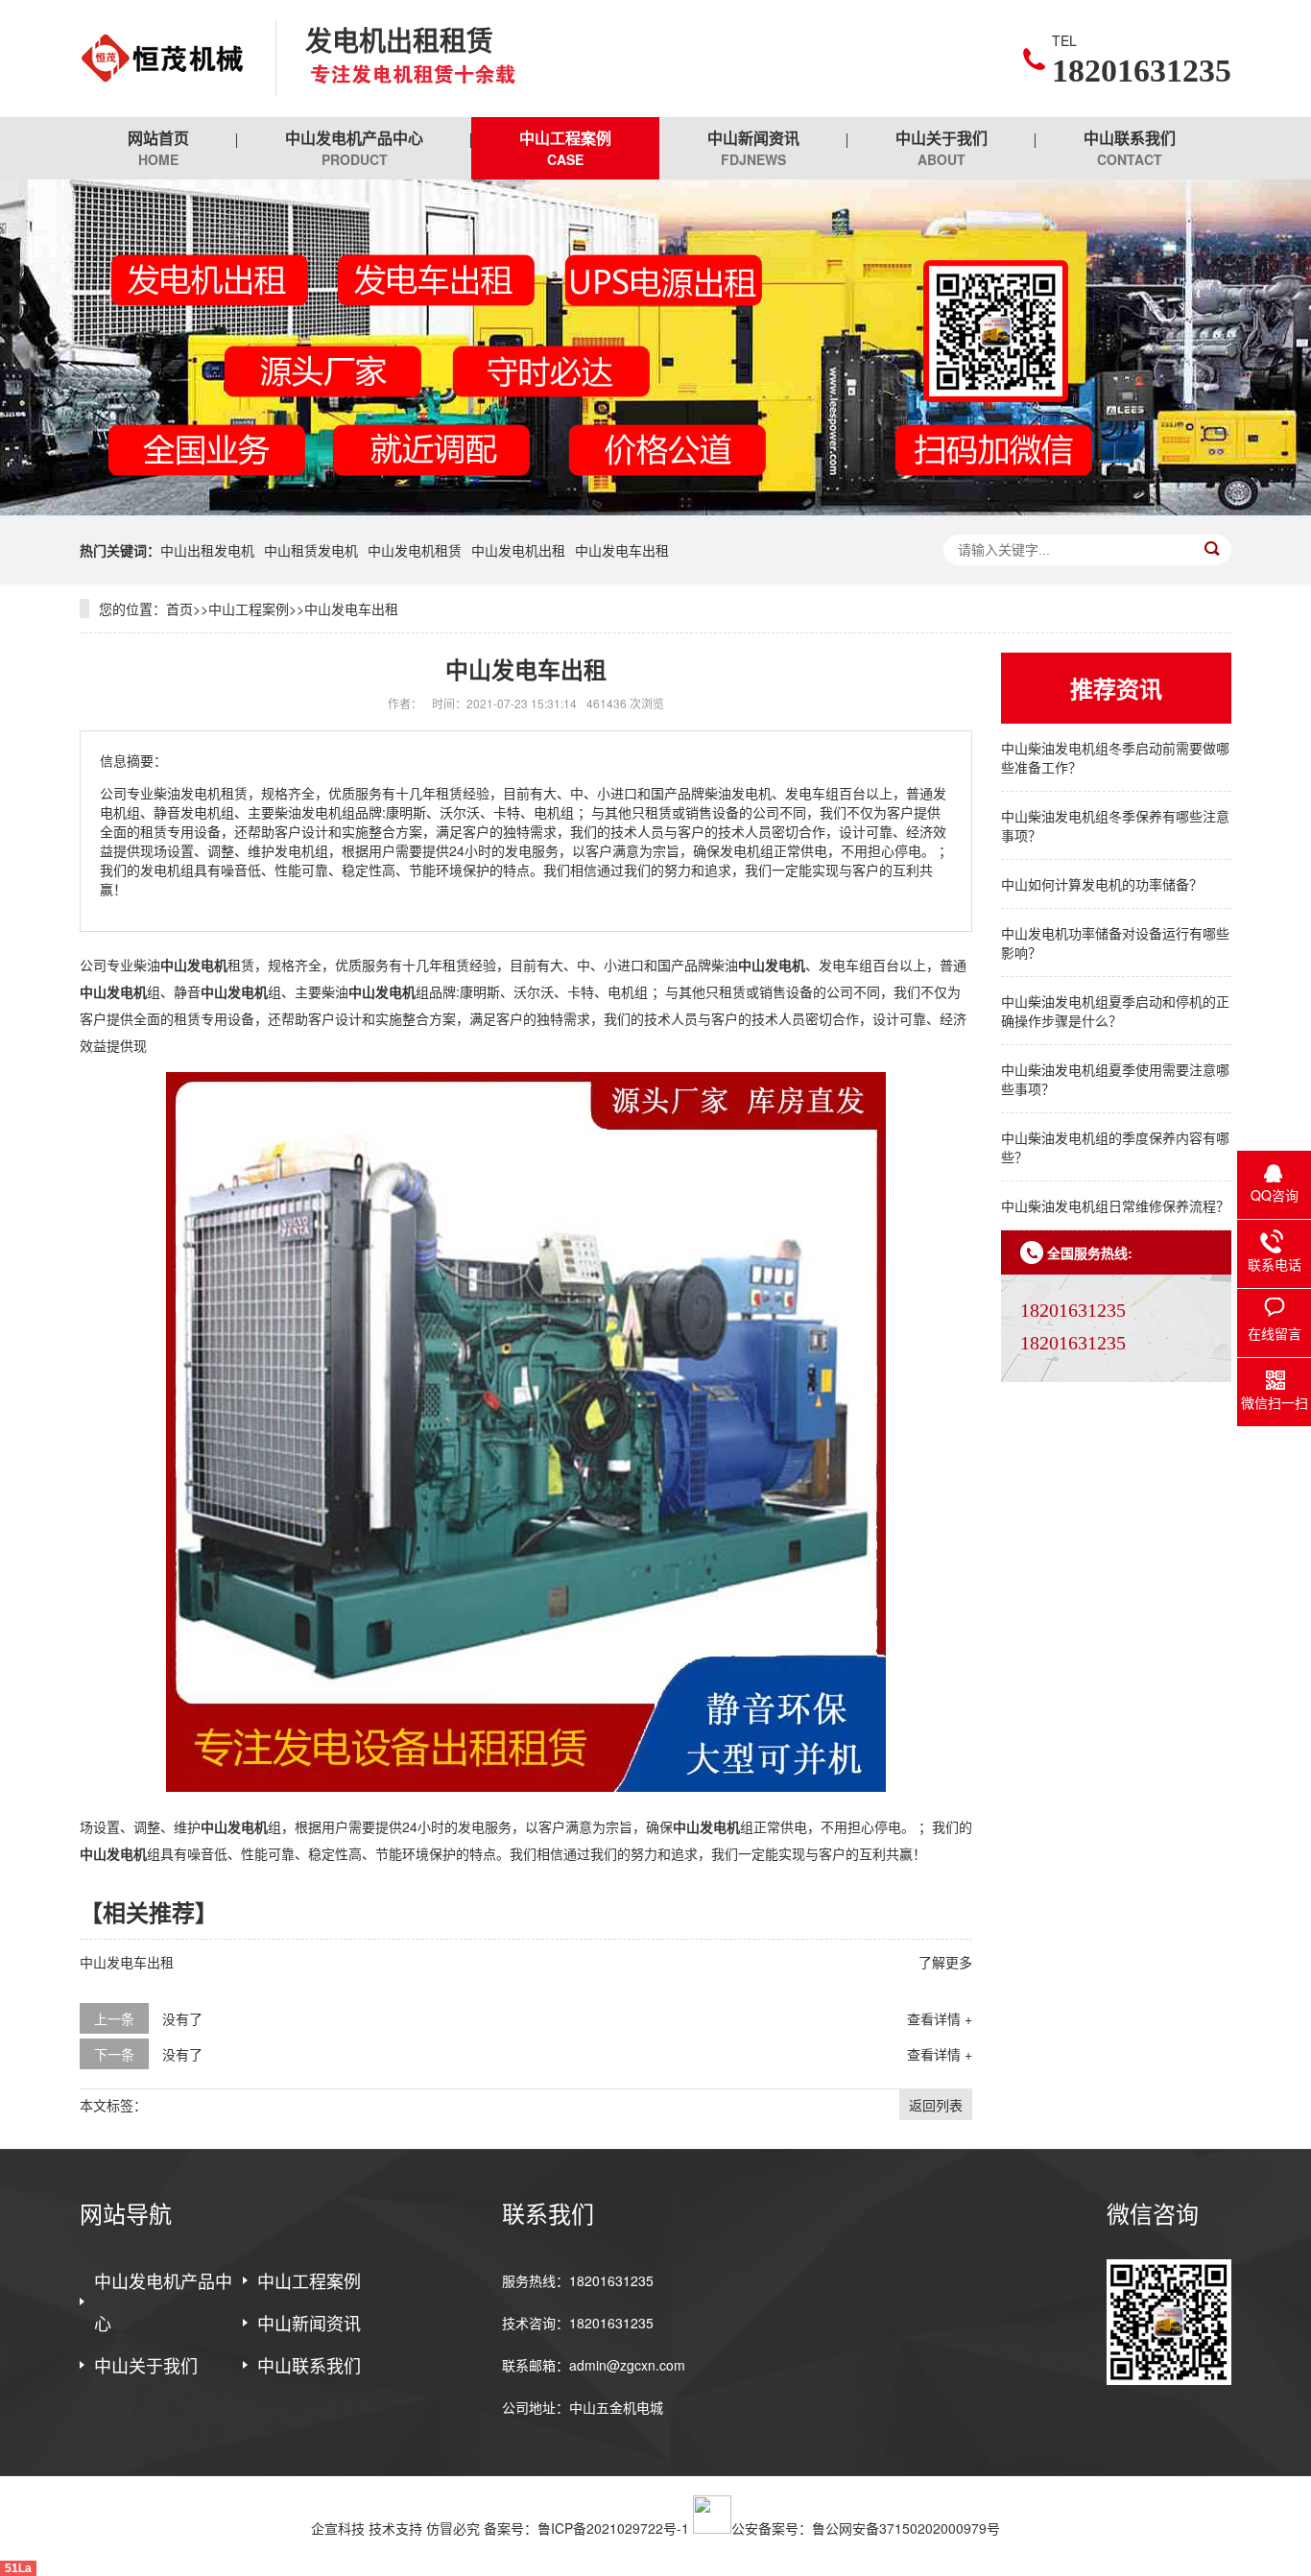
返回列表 (936, 2105)
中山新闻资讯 (753, 148)
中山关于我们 (942, 148)
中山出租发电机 (207, 550)
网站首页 (158, 148)
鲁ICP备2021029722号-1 (613, 2528)
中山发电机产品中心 (354, 148)
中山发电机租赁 (415, 550)
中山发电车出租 (622, 550)
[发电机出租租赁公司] (163, 59)
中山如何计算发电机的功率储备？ (1102, 884)
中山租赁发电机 (311, 550)
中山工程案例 (565, 148)
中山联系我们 (1130, 148)
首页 (179, 608)
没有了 (182, 2018)
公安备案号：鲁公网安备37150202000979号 (866, 2528)
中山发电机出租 (518, 550)
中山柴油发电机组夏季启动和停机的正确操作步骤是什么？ (1115, 1011)
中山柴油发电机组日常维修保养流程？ (1115, 1205)
